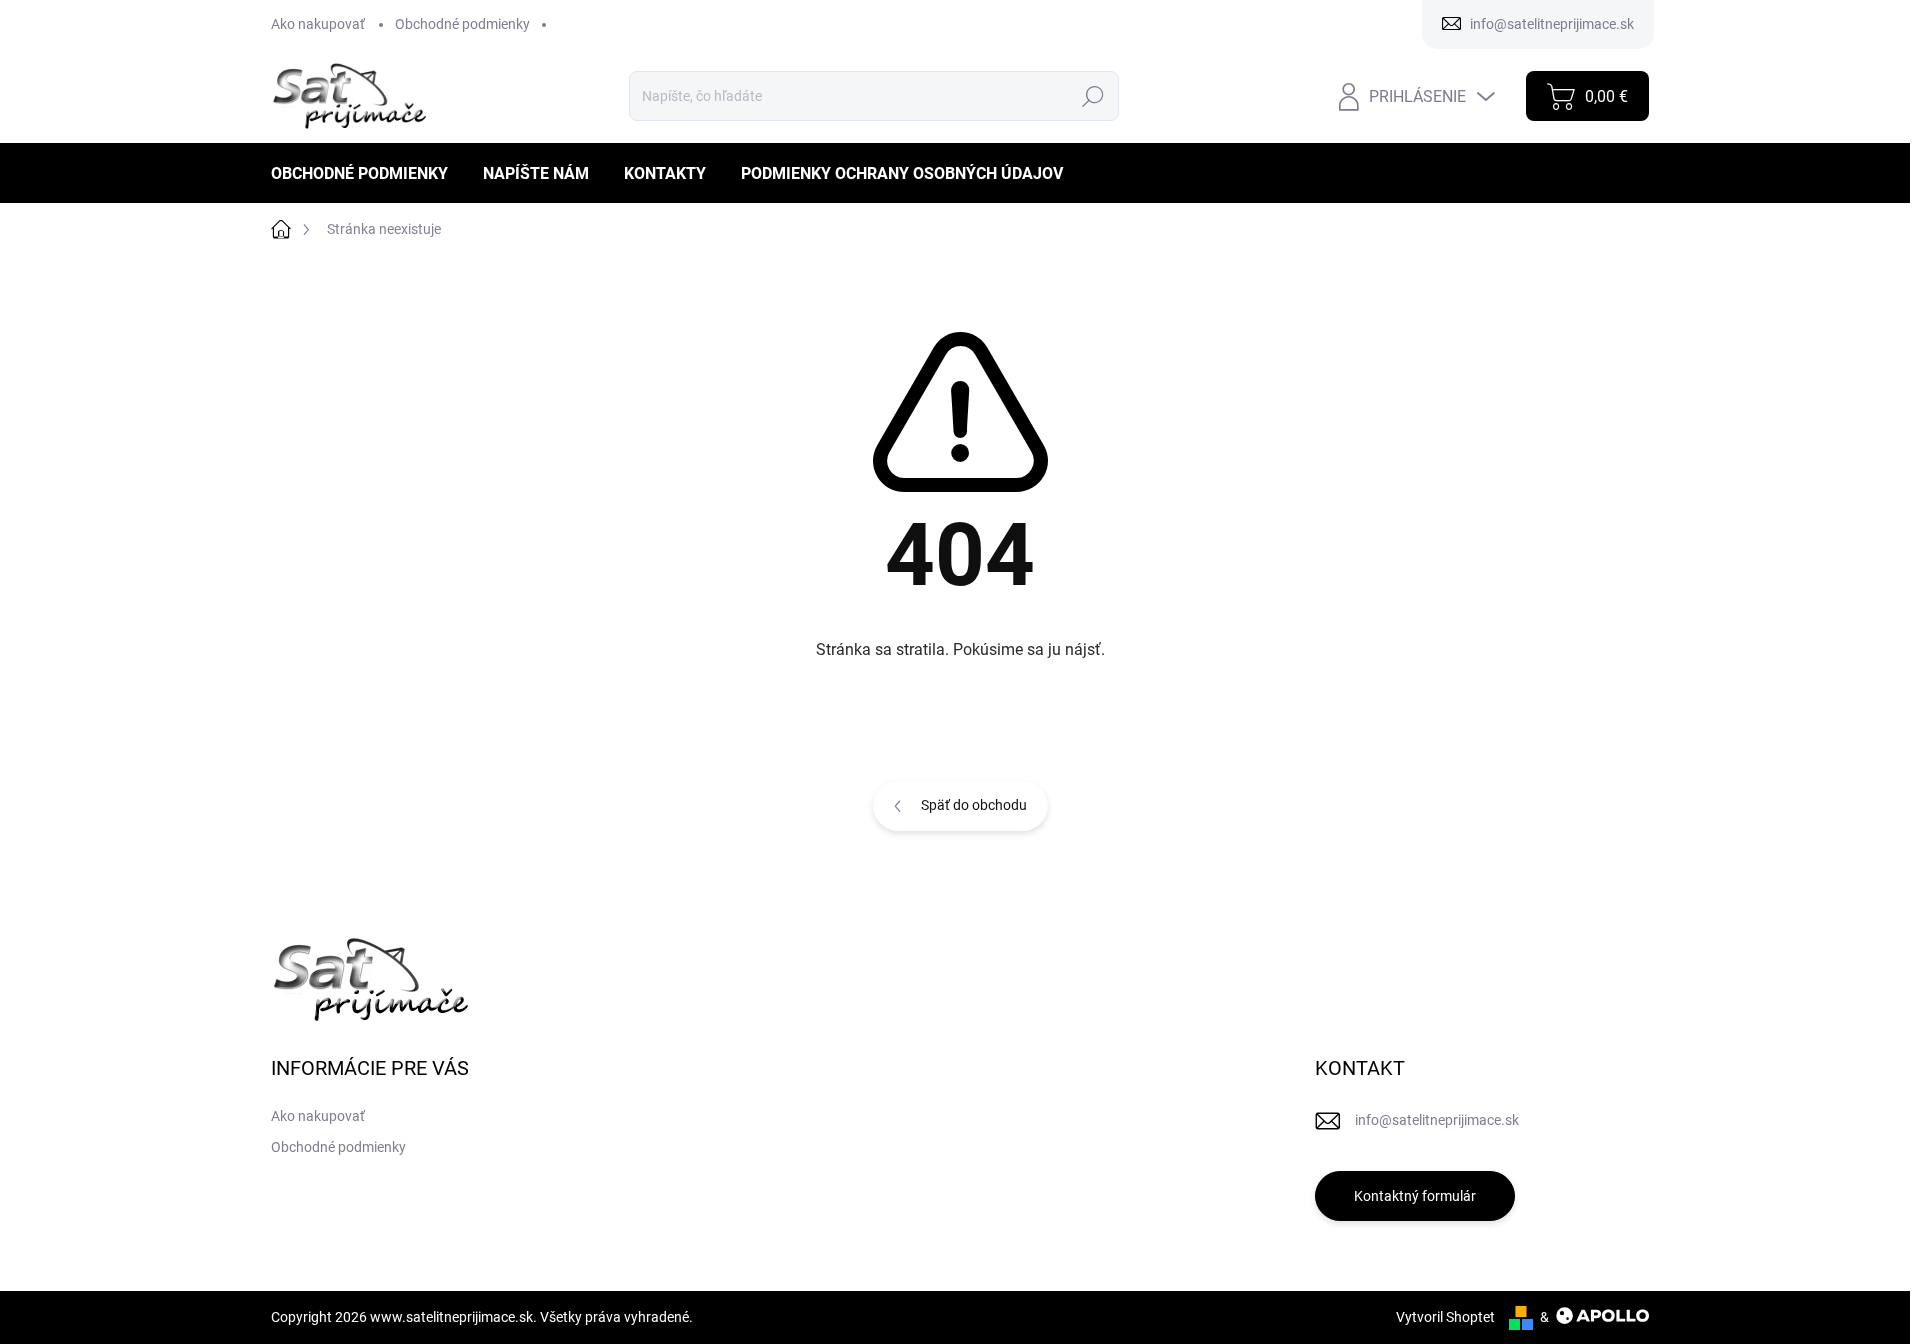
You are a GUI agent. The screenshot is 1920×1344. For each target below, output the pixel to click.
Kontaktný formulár (1415, 1196)
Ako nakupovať (318, 24)
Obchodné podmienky (462, 24)
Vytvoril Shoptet (1445, 1317)
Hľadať (1092, 96)
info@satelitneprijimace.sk (1437, 1120)
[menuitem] (367, 173)
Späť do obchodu (974, 805)
